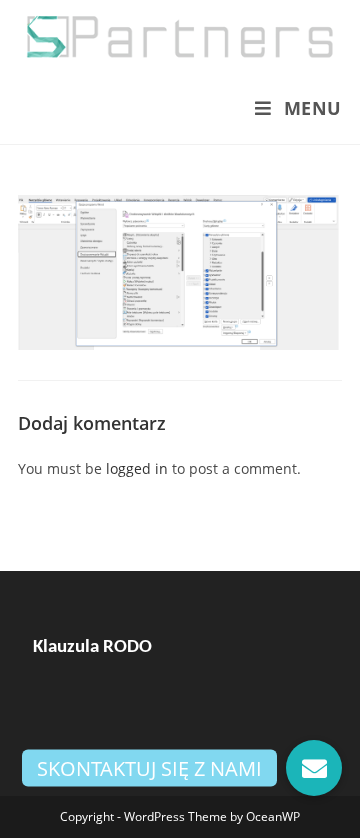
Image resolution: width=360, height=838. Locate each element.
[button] (314, 768)
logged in (137, 468)
